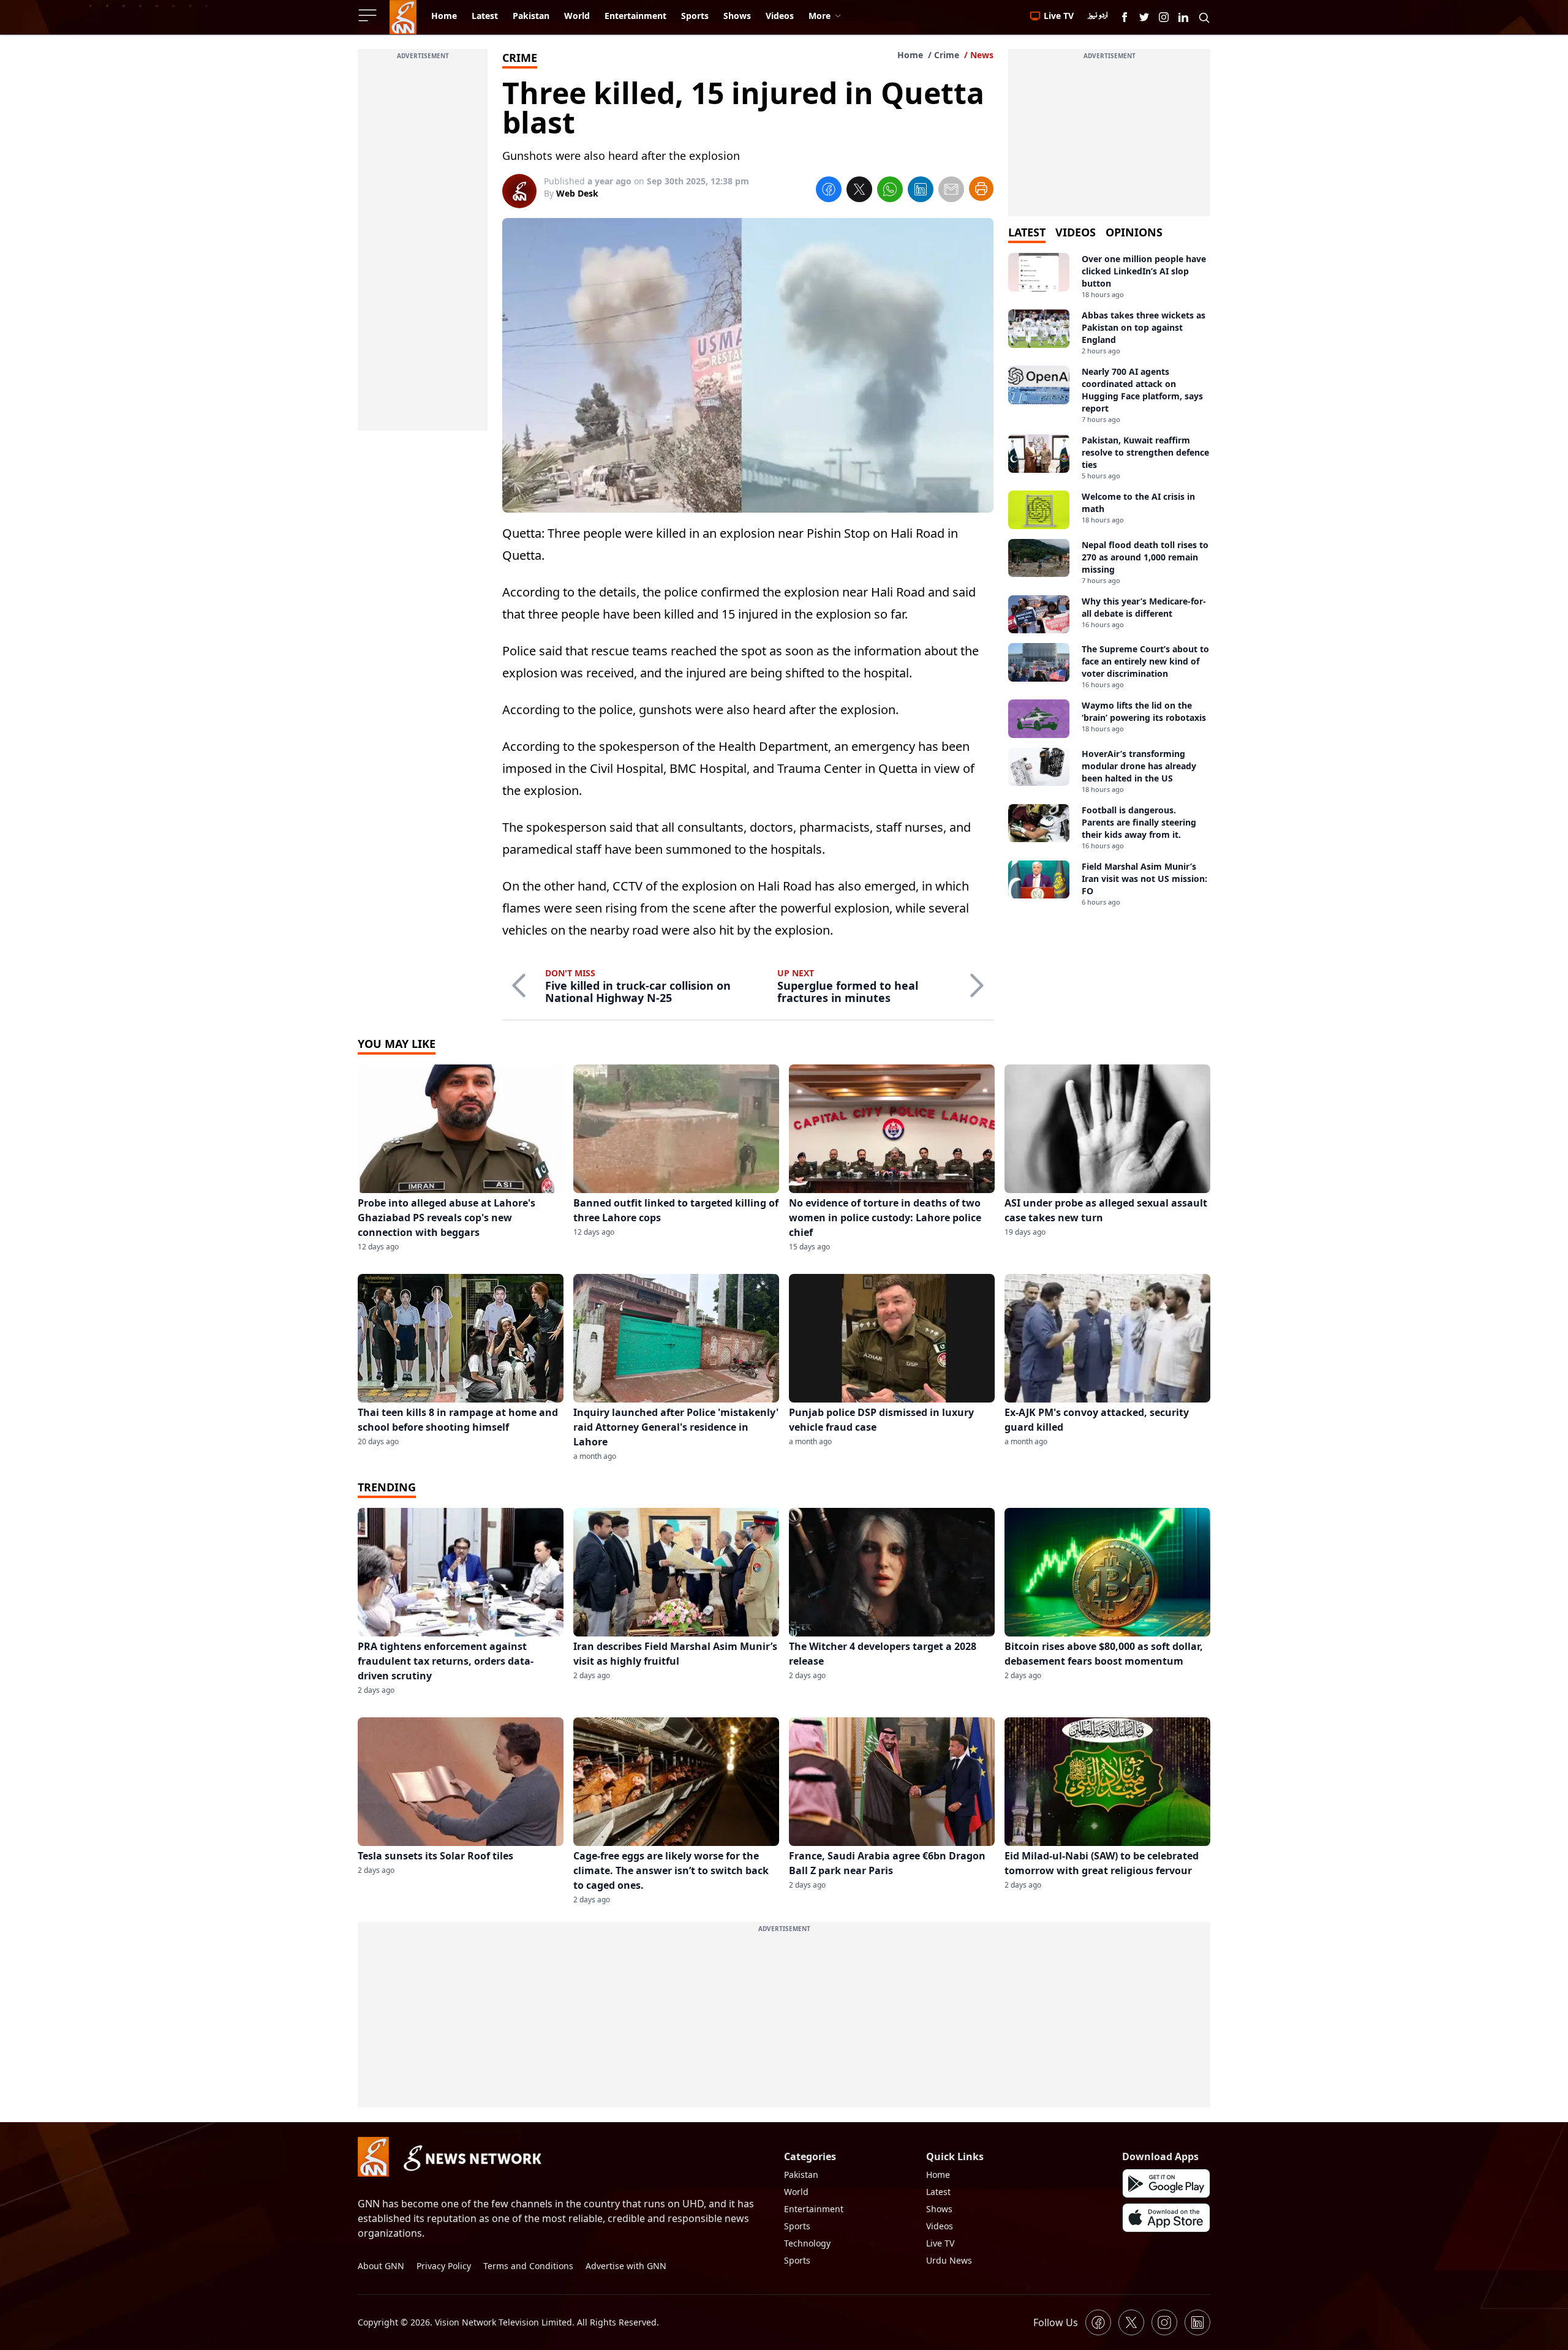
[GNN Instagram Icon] (1164, 17)
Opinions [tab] (1134, 232)
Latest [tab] (1027, 232)
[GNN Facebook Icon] (1125, 17)
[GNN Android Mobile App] (1166, 2183)
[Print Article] (981, 189)
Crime (947, 55)
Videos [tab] (1076, 232)
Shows (939, 2209)
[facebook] (829, 191)
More (820, 16)
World (796, 2192)
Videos (940, 2226)
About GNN (381, 2266)
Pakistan (801, 2175)
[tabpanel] (1109, 580)
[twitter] (859, 191)
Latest (938, 2192)
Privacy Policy (444, 2266)
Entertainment (814, 2209)
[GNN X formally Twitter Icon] (1144, 17)
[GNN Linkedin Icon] (1183, 17)
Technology (807, 2243)
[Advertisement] (423, 247)
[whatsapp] (890, 191)
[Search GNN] (1204, 17)
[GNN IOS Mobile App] (1166, 2218)
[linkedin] (921, 191)
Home (910, 55)
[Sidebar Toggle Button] (369, 15)
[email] (951, 191)
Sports (797, 2226)
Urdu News (949, 2260)
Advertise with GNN (626, 2266)
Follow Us (1056, 2322)
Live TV (940, 2243)
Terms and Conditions (528, 2266)
